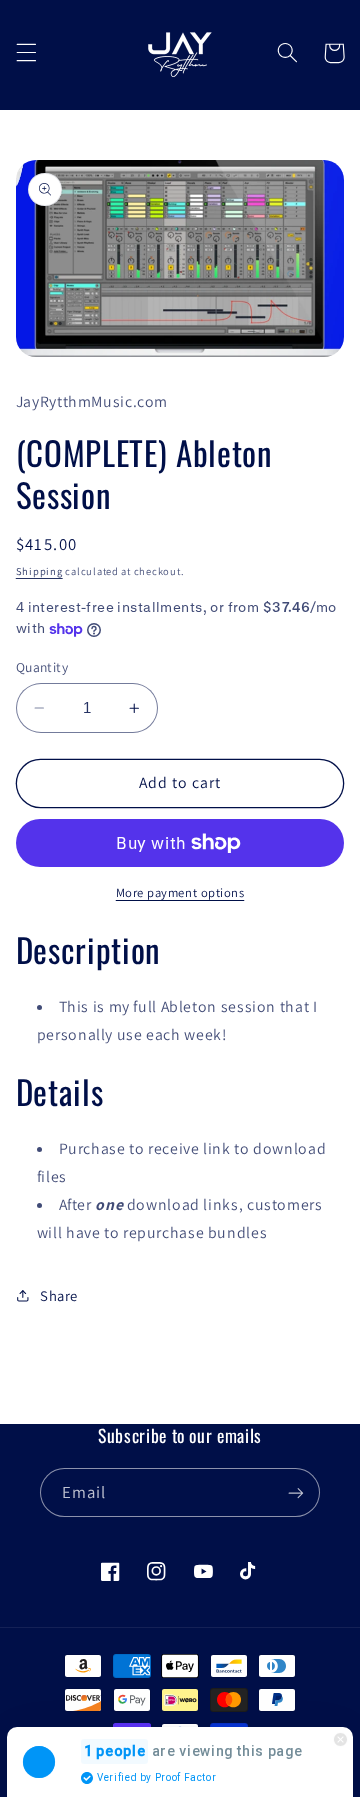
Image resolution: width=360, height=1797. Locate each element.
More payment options (180, 892)
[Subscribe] (296, 1492)
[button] (26, 53)
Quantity (42, 667)
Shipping (39, 571)
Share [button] (59, 1295)
